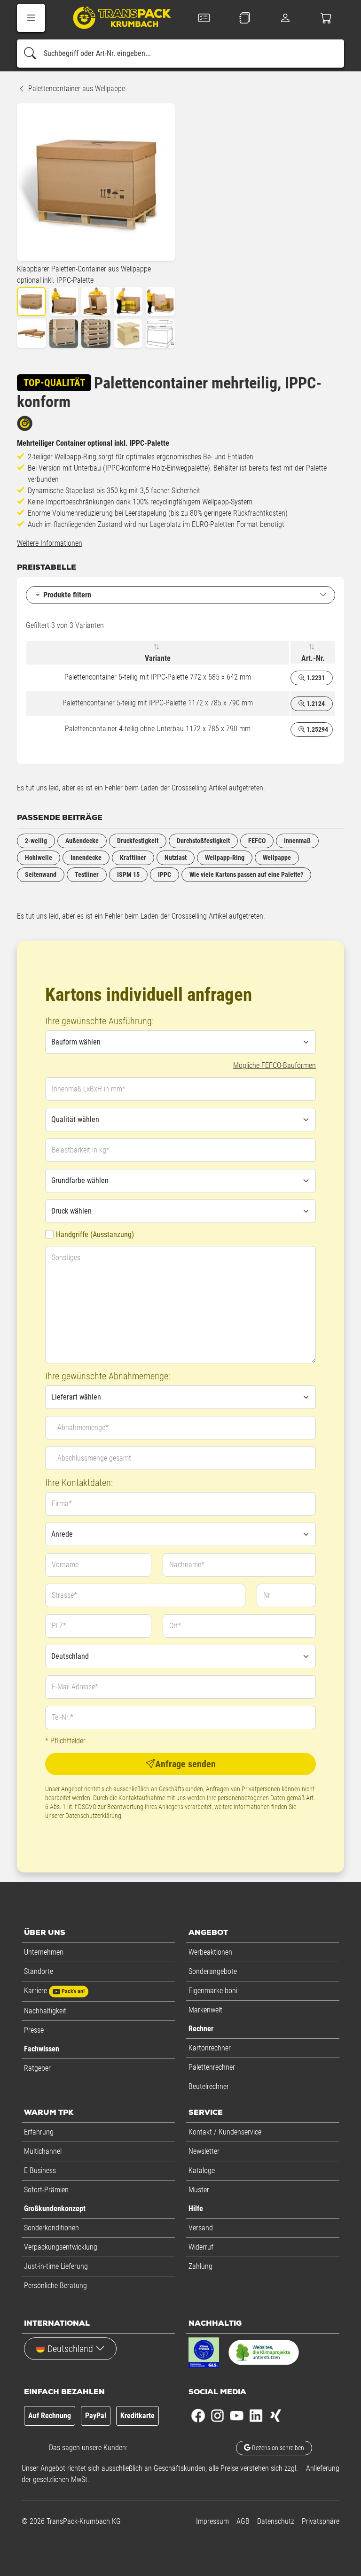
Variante (158, 658)
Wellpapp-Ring (225, 858)
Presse (34, 2030)
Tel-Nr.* (63, 1717)
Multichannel (43, 2151)
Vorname (65, 1565)
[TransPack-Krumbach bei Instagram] (217, 2415)
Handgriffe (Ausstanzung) (95, 1234)
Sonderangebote (213, 1971)
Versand (201, 2228)
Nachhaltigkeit (45, 2011)
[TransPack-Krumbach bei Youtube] (237, 2415)
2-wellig (36, 841)
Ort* (175, 1626)
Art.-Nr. (313, 658)
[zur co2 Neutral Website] (264, 2354)
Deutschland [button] (70, 2349)
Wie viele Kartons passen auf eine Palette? (246, 874)
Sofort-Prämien (46, 2190)
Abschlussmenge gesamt (94, 1458)
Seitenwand (41, 874)
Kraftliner (133, 858)
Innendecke (86, 858)
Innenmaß (297, 841)
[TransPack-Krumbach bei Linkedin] (256, 2415)
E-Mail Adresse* (75, 1687)
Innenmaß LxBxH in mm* (89, 1089)
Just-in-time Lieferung (56, 2266)
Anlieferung (323, 2468)
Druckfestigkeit (138, 841)
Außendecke (82, 841)
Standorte (39, 1971)
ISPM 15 (128, 874)
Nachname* (187, 1565)
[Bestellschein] (204, 18)
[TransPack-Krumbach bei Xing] (275, 2415)
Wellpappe (277, 858)
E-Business (40, 2170)
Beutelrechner (209, 2086)
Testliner (87, 874)
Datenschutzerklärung (93, 1816)
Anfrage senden (185, 1764)
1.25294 (317, 729)
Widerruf (201, 2247)
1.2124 (315, 704)
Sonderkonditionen (51, 2228)
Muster (199, 2190)
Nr (267, 1595)
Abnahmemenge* (83, 1427)
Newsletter (204, 2151)
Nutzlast (176, 858)
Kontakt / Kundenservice (225, 2132)
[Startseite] (115, 19)
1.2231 (315, 678)
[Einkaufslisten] (245, 18)
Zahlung (200, 2266)
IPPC (165, 874)
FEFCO (257, 841)
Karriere (54, 1991)
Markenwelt (205, 2010)
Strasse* (64, 1595)
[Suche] (30, 54)
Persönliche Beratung (55, 2286)
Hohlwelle (39, 858)
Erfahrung (39, 2132)
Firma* (62, 1504)
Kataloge (202, 2170)
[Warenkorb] (326, 18)
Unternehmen (44, 1952)
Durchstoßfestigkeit (203, 841)
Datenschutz (276, 2521)
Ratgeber (37, 2068)
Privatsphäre (321, 2521)
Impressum (212, 2521)
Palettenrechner (212, 2067)
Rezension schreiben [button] (277, 2448)
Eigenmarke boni (213, 1991)
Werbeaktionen (210, 1952)
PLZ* (59, 1626)
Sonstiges (66, 1257)
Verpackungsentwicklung (61, 2247)
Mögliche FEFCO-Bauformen (275, 1065)
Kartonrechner (210, 2048)
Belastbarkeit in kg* (81, 1150)
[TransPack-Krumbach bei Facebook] (198, 2415)
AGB (243, 2521)
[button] (31, 18)
